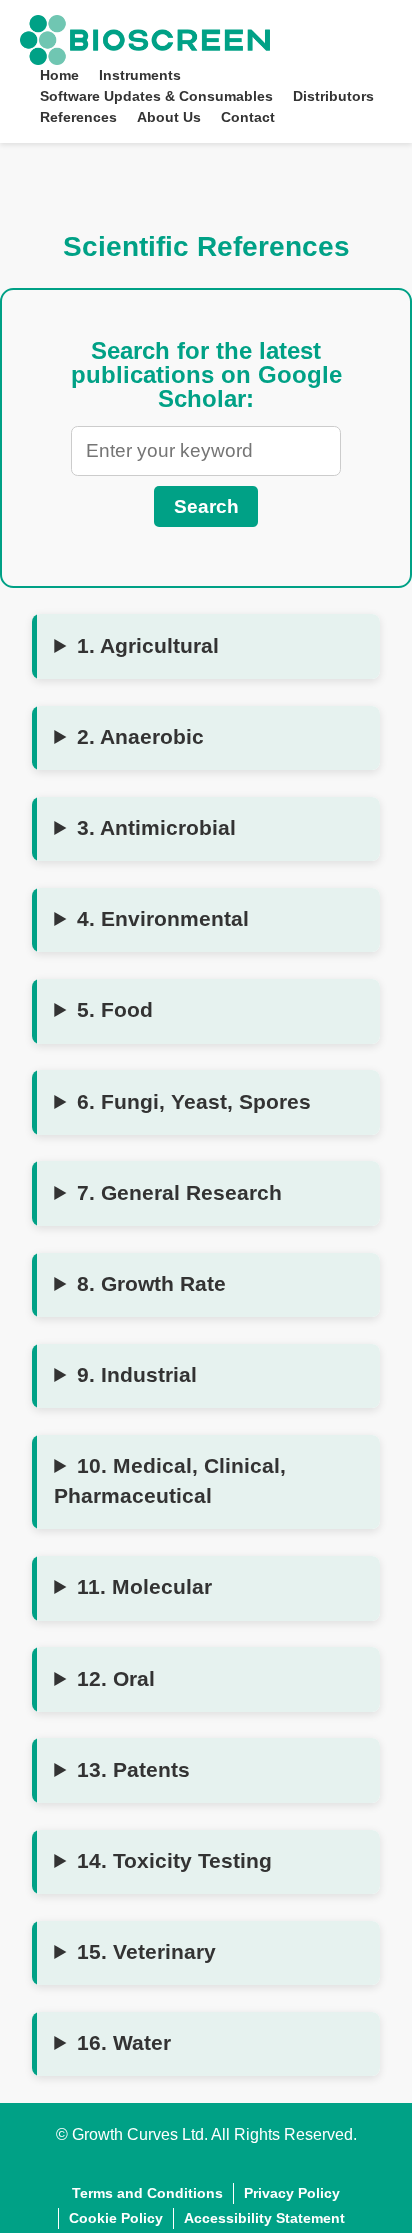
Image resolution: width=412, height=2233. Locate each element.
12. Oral (116, 1679)
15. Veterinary (146, 1952)
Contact (248, 117)
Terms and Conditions (147, 2193)
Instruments (140, 75)
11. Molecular (144, 1587)
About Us (169, 117)
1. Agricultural (148, 646)
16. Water (124, 2043)
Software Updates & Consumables (156, 96)
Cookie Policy (116, 2218)
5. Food (115, 1010)
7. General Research (179, 1193)
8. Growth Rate (151, 1284)
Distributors (333, 96)
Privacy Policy (292, 2193)
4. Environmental (163, 919)
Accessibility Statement (264, 2218)
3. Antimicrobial (156, 828)
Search (206, 506)
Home (59, 75)
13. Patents (133, 1770)
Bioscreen (101, 22)
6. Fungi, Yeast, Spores (194, 1102)
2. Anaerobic (140, 737)
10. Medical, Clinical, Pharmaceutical (170, 1481)
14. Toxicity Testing (174, 1861)
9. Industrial (137, 1375)
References (78, 117)
